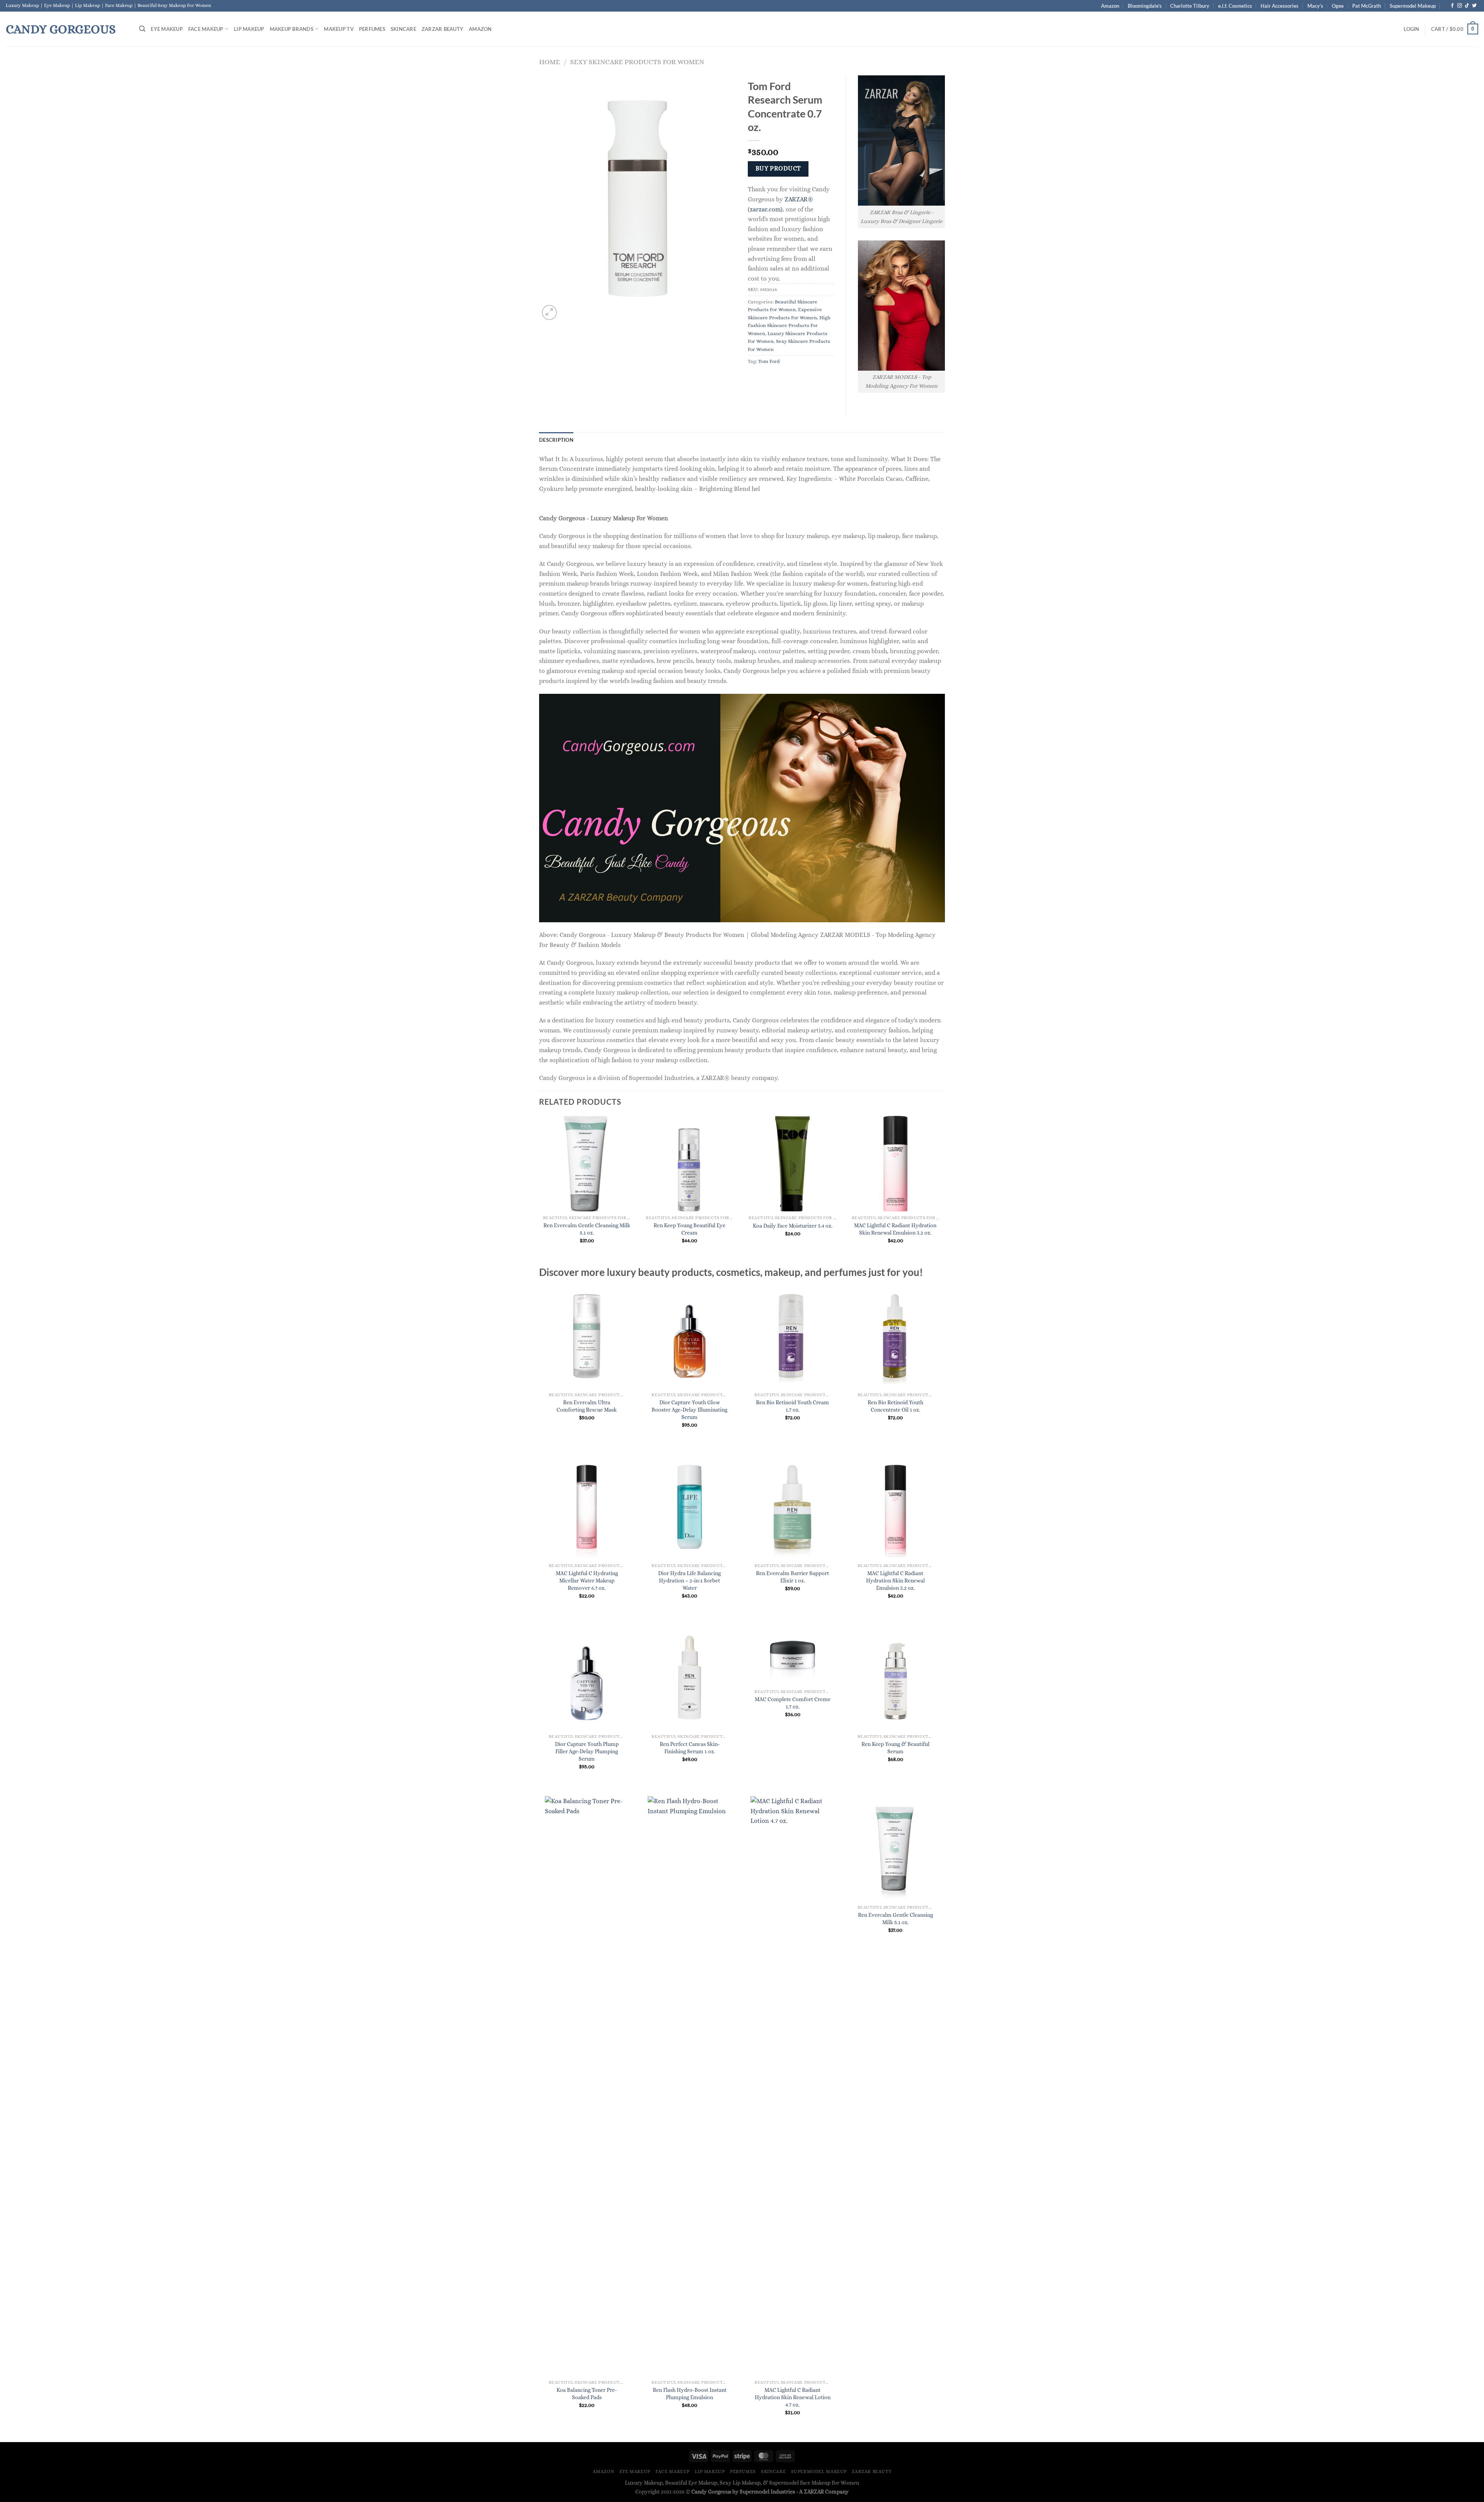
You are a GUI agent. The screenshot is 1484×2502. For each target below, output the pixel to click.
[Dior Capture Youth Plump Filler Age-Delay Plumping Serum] (587, 1678)
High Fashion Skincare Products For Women (789, 325)
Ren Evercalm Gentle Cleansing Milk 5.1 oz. (587, 1229)
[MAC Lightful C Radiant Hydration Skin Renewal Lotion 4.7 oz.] (792, 2086)
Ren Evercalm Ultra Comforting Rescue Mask (587, 1406)
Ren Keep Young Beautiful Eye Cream (689, 1229)
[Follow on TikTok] (1467, 6)
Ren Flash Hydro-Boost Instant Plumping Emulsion (690, 2394)
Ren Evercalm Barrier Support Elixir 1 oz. (792, 1577)
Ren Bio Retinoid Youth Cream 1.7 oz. (792, 1406)
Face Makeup (206, 29)
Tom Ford (769, 361)
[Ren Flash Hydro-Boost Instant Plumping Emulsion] (690, 2086)
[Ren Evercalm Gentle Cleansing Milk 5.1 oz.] (896, 1849)
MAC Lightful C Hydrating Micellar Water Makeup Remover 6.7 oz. (587, 1580)
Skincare (403, 29)
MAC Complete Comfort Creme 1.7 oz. (793, 1703)
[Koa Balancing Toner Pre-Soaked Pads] (587, 2086)
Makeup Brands (292, 29)
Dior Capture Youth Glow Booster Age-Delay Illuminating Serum (689, 1409)
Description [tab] (556, 440)
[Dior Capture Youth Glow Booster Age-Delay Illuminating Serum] (690, 1336)
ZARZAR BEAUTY (442, 29)
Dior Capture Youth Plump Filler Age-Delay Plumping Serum (587, 1751)
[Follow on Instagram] (1460, 6)
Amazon (1110, 6)
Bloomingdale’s (1145, 6)
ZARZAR (814, 2492)
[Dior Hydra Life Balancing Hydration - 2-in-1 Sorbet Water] (690, 1507)
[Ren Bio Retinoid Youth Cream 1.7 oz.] (792, 1336)
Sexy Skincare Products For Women (637, 62)
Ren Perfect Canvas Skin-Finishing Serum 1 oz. (690, 1748)
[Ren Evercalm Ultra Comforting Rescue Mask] (587, 1336)
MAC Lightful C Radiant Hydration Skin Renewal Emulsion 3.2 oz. (895, 1229)
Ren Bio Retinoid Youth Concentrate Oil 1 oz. (895, 1406)
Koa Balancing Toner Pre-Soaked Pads (587, 2394)
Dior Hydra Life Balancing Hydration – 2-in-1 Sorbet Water (689, 1580)
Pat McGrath (1367, 6)
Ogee (1338, 6)
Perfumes (372, 29)
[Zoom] (549, 313)
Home (550, 62)
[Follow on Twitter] (1474, 6)
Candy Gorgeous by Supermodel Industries (743, 2492)
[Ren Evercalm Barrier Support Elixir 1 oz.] (792, 1507)
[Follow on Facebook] (1452, 6)
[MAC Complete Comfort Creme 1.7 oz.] (792, 1655)
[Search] (142, 29)
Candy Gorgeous (61, 29)
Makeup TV (339, 29)
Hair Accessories (1280, 6)
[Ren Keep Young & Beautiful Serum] (896, 1678)
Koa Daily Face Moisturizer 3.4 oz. (793, 1226)
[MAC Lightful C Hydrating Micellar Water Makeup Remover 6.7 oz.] (587, 1507)
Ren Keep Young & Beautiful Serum (895, 1748)
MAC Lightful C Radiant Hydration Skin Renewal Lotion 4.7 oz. (793, 2397)
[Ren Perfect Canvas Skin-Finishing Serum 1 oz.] (690, 1678)
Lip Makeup (249, 29)
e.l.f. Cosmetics (1235, 6)
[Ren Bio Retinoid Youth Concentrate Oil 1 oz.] (896, 1336)
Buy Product (778, 169)
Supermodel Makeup (1413, 6)
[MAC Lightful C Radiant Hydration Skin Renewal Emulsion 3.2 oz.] (896, 1507)
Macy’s (1315, 6)
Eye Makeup (167, 29)
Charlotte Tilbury (1190, 6)
